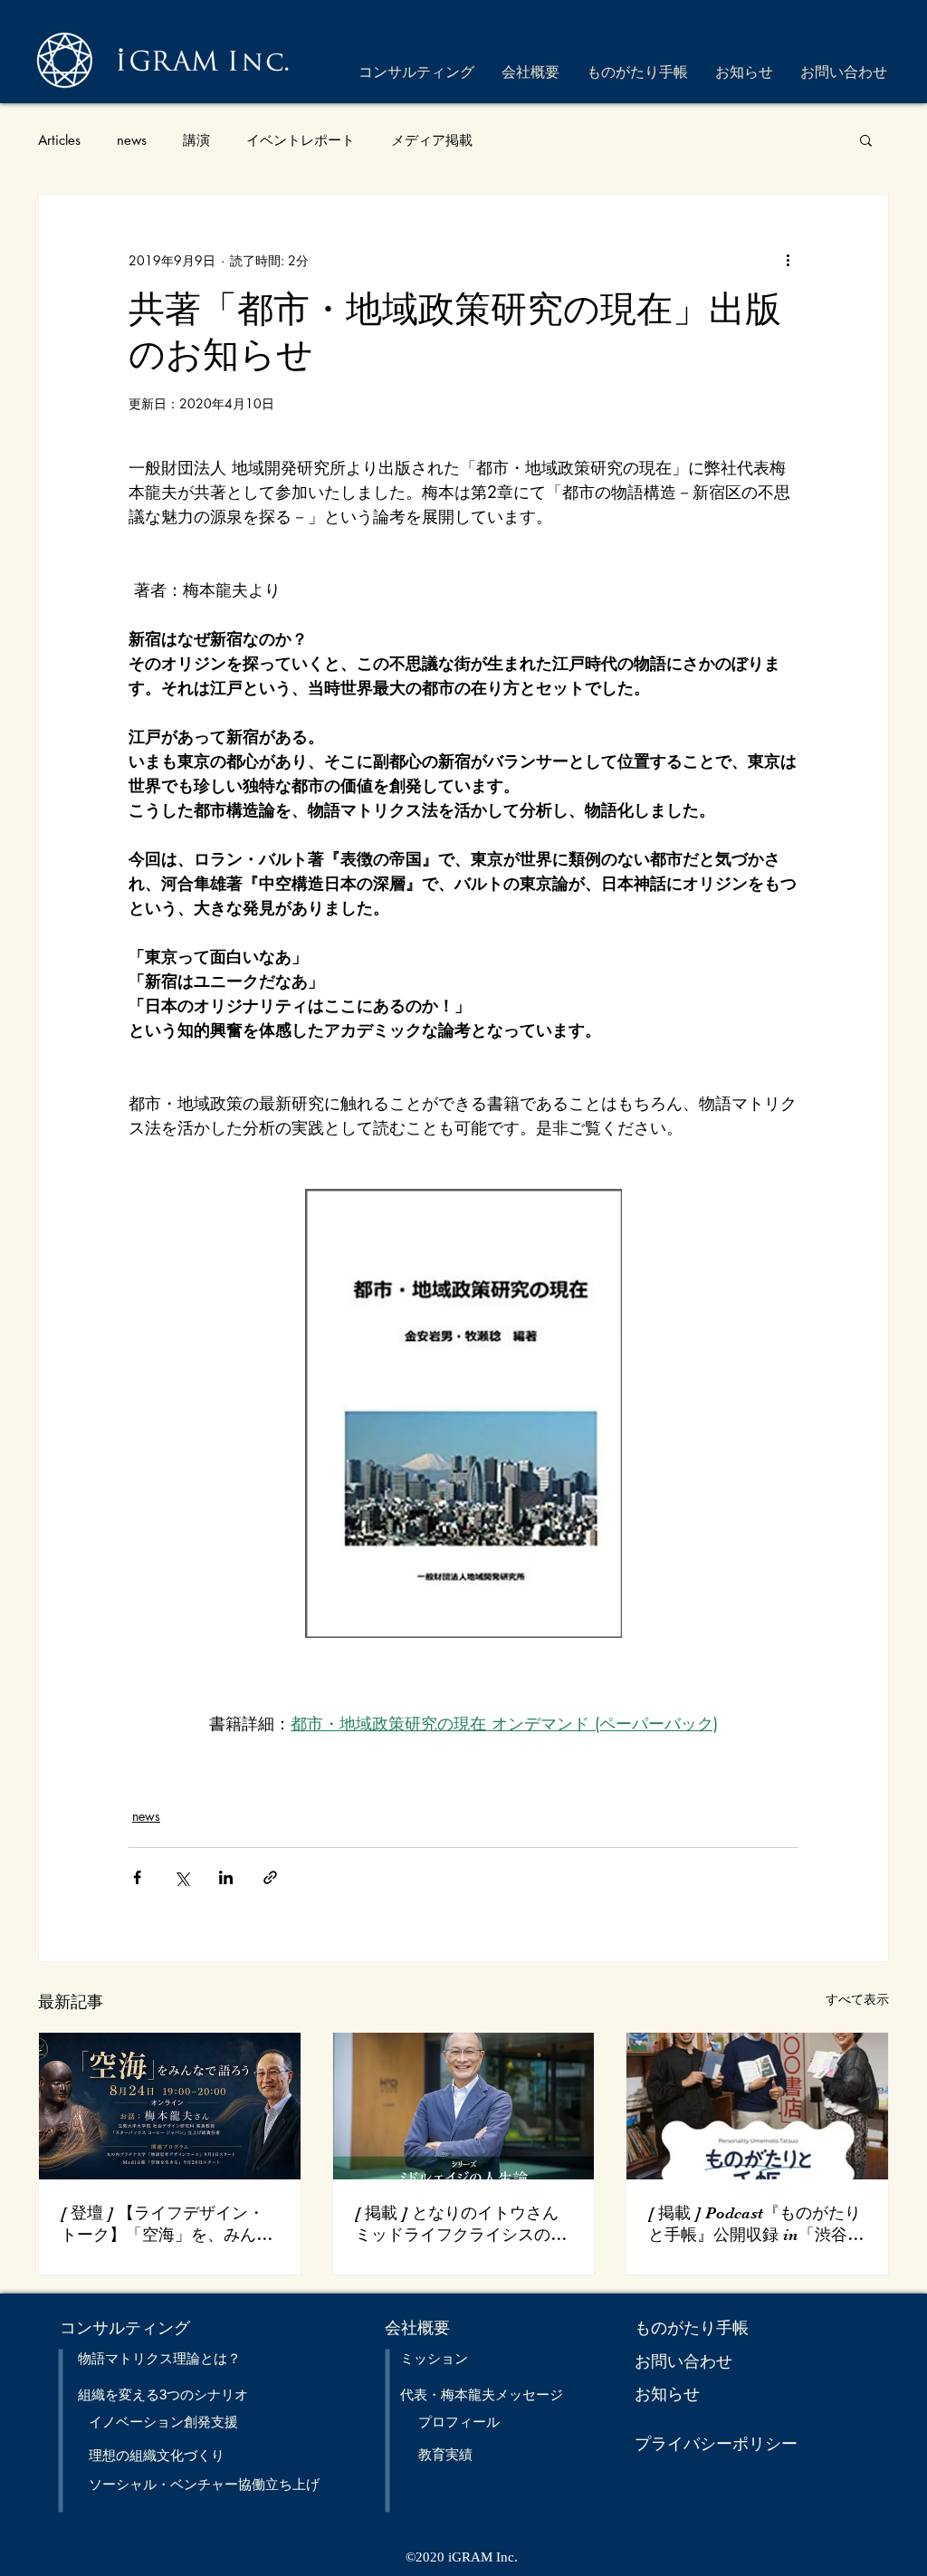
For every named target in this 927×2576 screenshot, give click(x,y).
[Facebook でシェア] (137, 1877)
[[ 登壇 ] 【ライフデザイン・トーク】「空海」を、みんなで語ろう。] (170, 2106)
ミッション (434, 2358)
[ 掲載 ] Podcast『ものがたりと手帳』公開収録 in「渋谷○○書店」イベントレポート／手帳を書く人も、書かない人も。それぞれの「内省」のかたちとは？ (756, 2225)
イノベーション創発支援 (163, 2422)
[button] (866, 139)
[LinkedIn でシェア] (226, 1877)
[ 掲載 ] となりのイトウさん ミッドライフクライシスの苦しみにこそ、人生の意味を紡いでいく (461, 2225)
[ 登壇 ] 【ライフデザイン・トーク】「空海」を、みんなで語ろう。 (167, 2225)
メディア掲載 (432, 140)
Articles (59, 140)
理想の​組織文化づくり (157, 2455)
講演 (196, 140)
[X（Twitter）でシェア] (182, 1877)
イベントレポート (301, 140)
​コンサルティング (125, 2328)
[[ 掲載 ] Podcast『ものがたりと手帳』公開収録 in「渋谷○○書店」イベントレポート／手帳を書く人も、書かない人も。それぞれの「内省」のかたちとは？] (757, 2106)
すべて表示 (857, 1999)
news (132, 140)
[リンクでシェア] (270, 1877)
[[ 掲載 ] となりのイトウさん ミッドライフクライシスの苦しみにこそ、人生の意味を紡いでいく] (464, 2106)
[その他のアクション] (788, 260)
